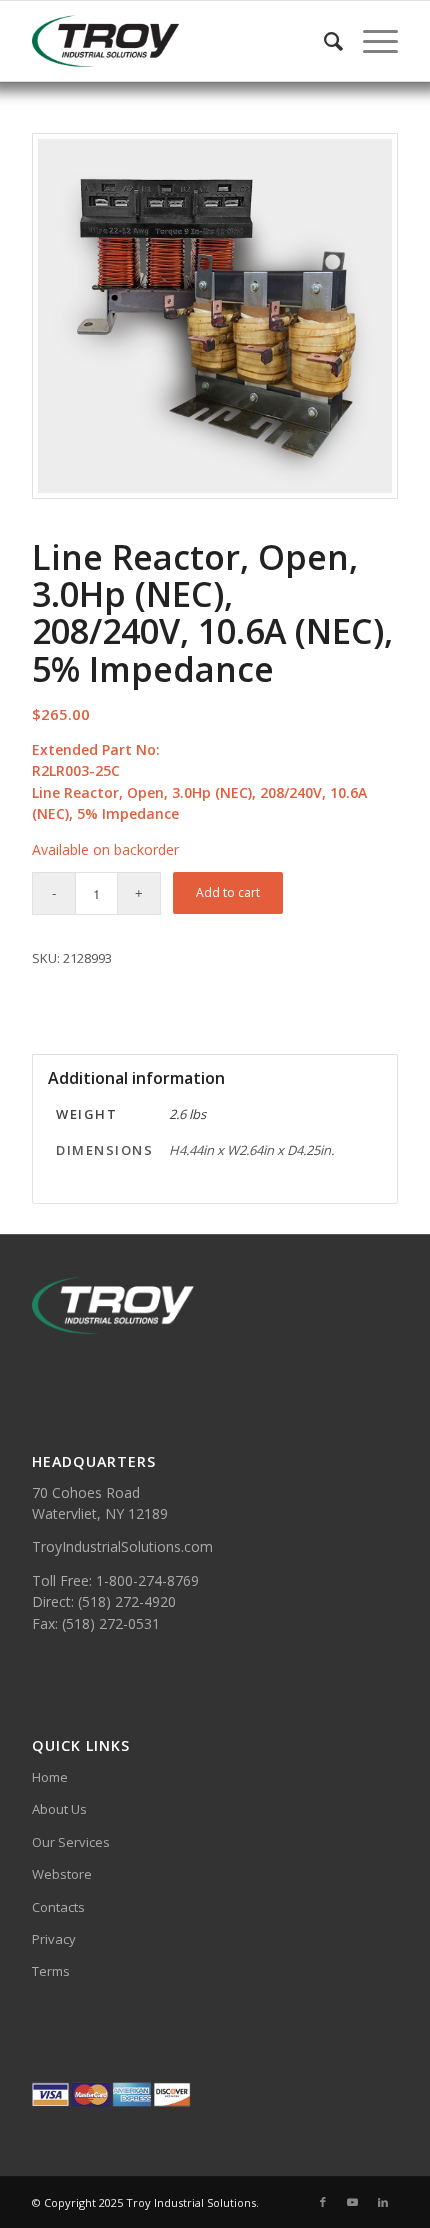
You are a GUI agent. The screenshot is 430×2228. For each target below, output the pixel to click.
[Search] (323, 41)
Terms (51, 1971)
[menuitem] (323, 41)
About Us (59, 1809)
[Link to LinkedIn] (383, 2202)
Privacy (54, 1939)
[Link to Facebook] (323, 2202)
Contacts (58, 1907)
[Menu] (370, 41)
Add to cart (228, 892)
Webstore (62, 1874)
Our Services (71, 1842)
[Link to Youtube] (353, 2202)
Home (50, 1777)
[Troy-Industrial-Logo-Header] (178, 41)
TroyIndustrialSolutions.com (122, 1546)
